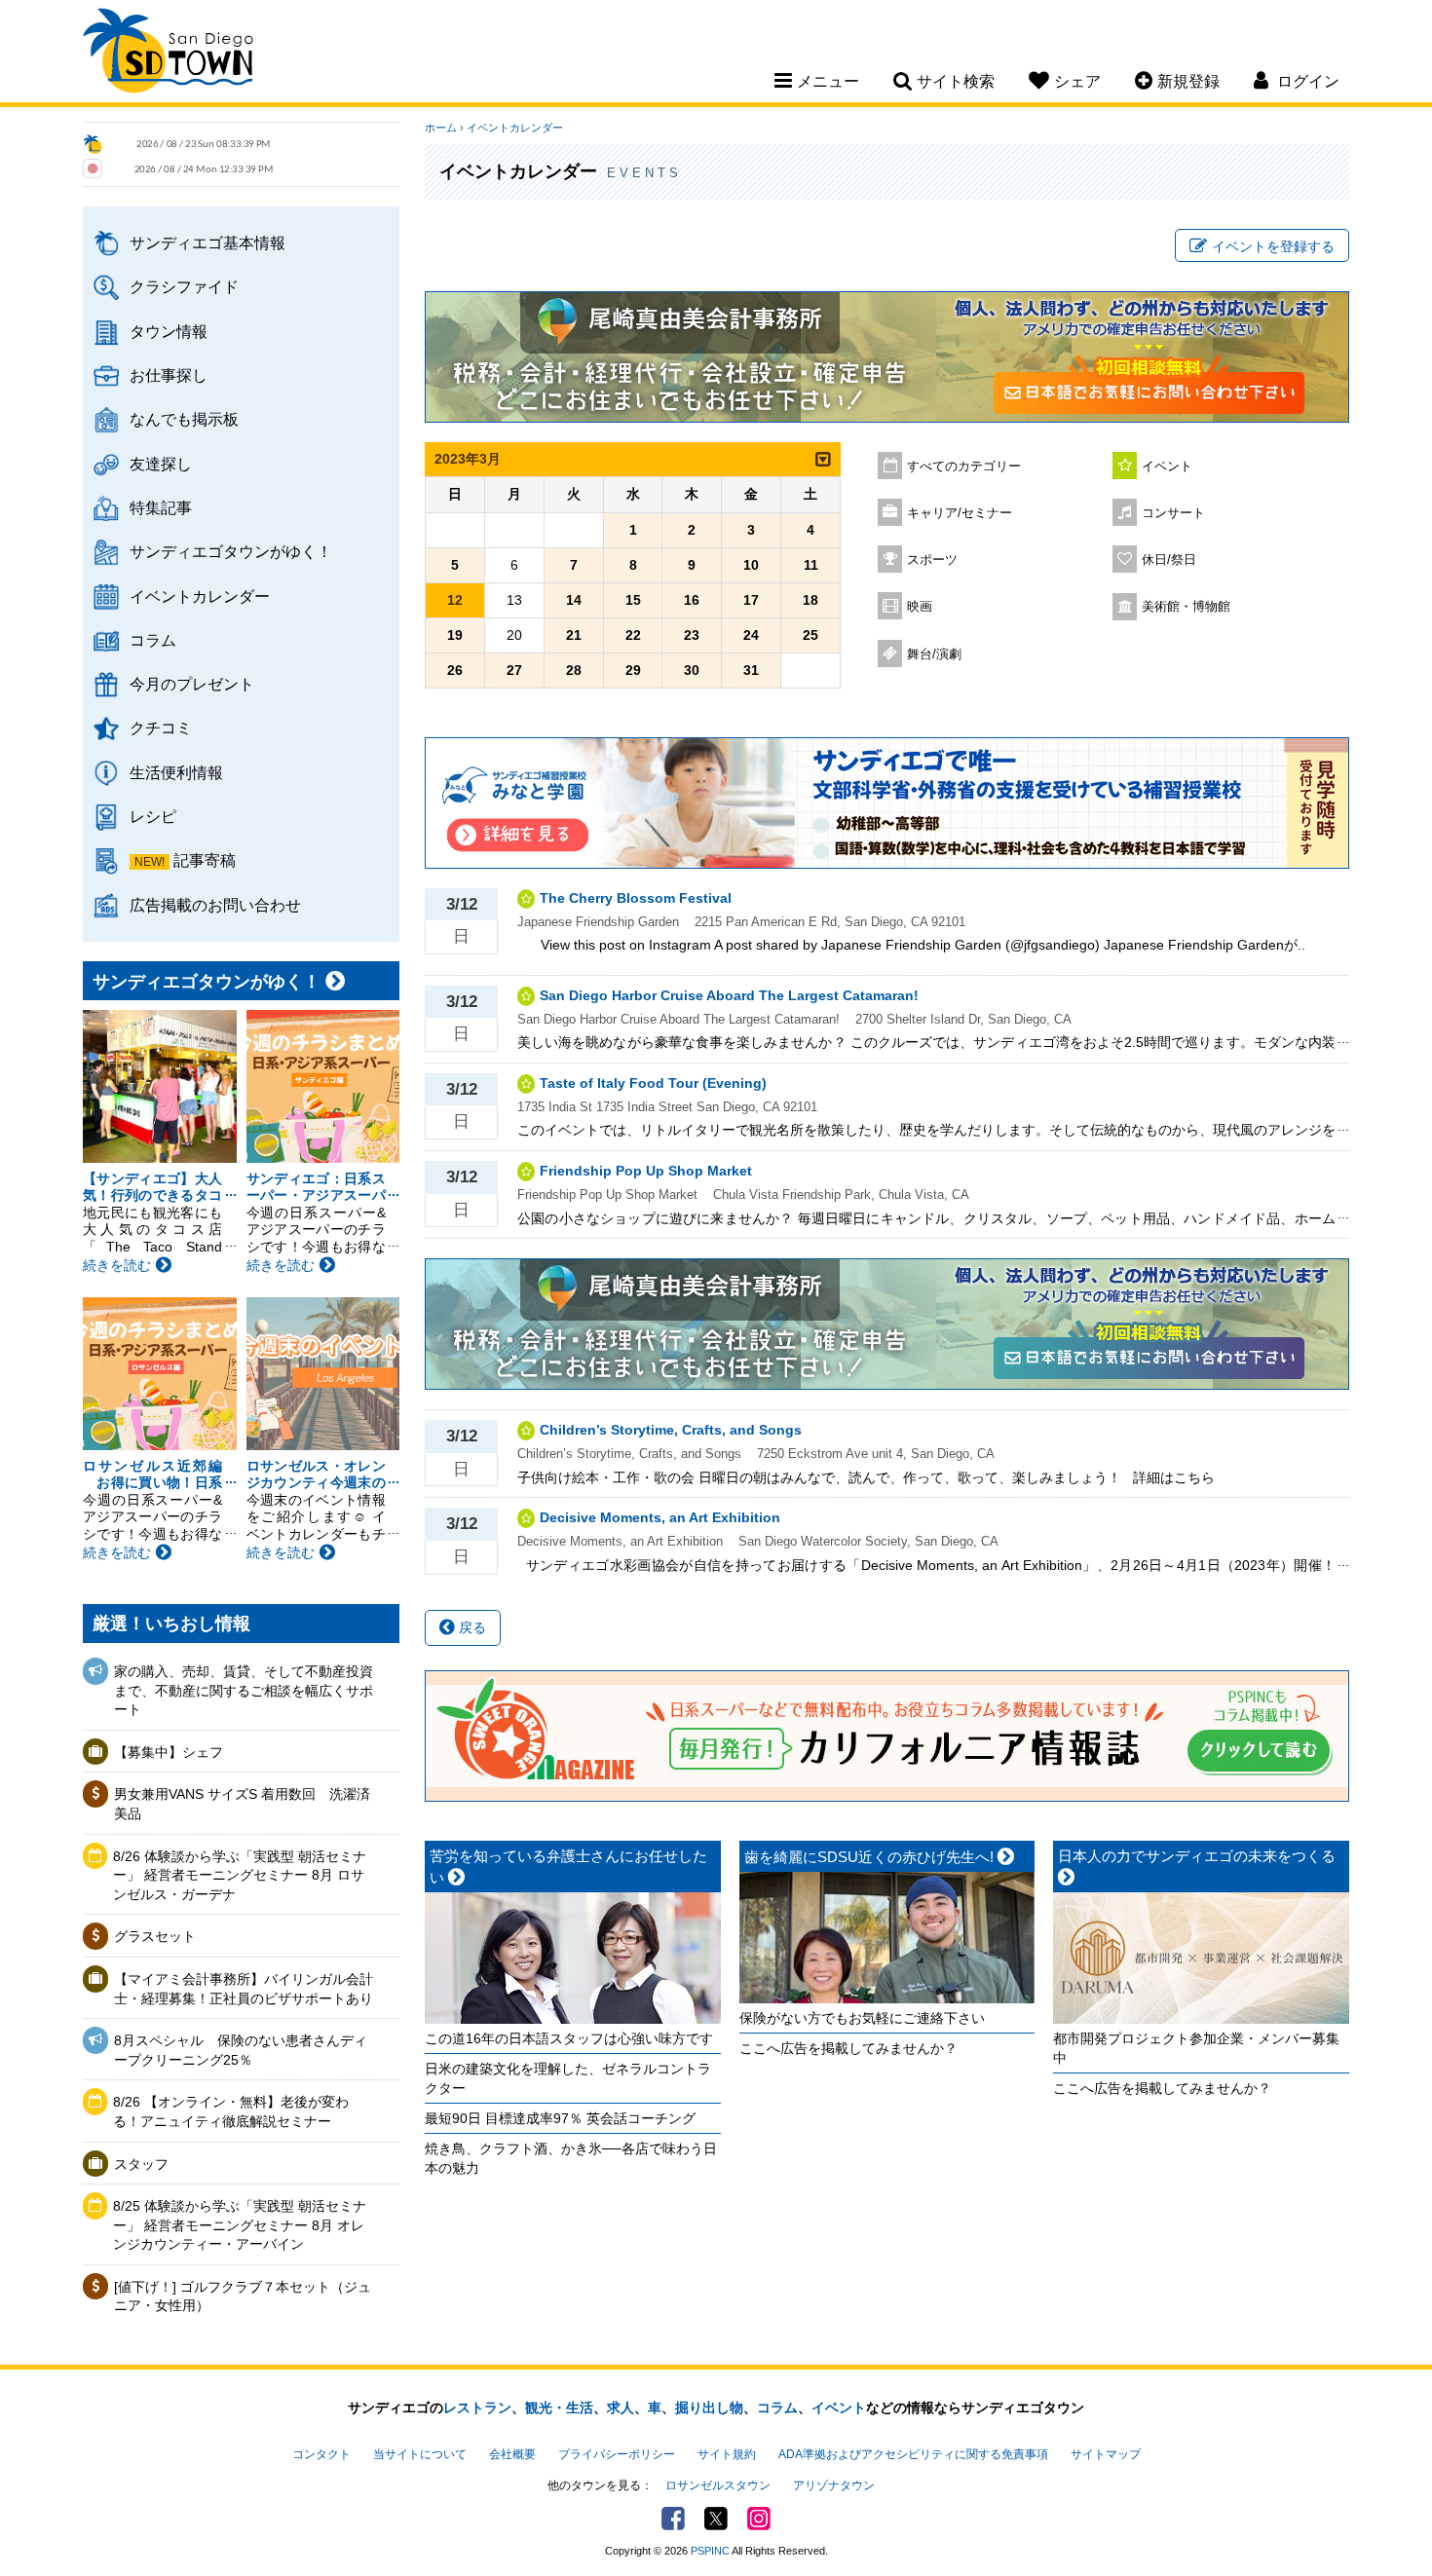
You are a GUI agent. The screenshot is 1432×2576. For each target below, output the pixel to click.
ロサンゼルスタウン (718, 2485)
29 (633, 670)
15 (633, 600)
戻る (471, 1627)
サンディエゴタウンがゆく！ (231, 551)
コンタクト (321, 2454)
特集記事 (161, 507)
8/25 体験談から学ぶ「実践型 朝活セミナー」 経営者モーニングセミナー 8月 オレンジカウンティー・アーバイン (240, 2225)
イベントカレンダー (200, 596)
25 (810, 635)
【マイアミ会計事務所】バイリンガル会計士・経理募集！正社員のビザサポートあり (244, 1989)
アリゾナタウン (834, 2485)
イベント (1167, 467)
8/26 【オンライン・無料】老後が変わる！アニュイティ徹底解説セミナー (231, 2111)
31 (751, 670)
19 (455, 635)
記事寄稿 (205, 860)
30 (692, 670)
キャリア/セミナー (960, 513)
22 (633, 635)
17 (751, 600)
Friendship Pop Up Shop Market (646, 1171)
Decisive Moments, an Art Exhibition (660, 1517)
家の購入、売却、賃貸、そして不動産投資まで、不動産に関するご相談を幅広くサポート (244, 1690)
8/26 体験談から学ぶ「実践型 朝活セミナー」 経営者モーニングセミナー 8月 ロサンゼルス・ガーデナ (240, 1875)
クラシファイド (184, 286)
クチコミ (161, 728)
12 (455, 600)
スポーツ (932, 560)
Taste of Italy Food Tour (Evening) (653, 1083)
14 (574, 600)
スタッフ (141, 2164)
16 (692, 600)
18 (810, 600)
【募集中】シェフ (169, 1752)
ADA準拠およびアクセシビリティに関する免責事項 (913, 2454)
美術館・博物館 (1186, 607)
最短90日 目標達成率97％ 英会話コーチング (560, 2118)
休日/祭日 (1169, 560)
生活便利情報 (176, 772)
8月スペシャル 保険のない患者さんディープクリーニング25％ (241, 2050)
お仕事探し (169, 375)
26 (455, 670)
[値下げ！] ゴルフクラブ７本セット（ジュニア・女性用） (243, 2296)
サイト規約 (727, 2454)
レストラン (477, 2408)
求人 (621, 2408)
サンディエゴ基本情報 (207, 243)
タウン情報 (169, 331)
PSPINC (710, 2551)
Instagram (759, 2519)
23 (692, 635)
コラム (153, 640)
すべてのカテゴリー (964, 467)
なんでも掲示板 (184, 419)
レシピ (153, 816)
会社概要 (512, 2454)
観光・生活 (559, 2408)
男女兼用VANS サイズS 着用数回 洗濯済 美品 (245, 1804)
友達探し (161, 464)
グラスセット (155, 1936)
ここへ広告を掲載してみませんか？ (848, 2048)
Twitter (716, 2519)
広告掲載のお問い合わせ (215, 905)
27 (514, 670)
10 (751, 565)
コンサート (1173, 513)
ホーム (441, 128)
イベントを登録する (1273, 246)
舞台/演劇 (934, 654)
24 (751, 635)
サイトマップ (1106, 2454)
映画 (920, 607)
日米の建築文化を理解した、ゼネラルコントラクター (568, 2078)
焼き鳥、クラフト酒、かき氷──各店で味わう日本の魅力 (571, 2158)
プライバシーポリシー (617, 2454)
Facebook (673, 2519)
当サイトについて (420, 2454)
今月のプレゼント (192, 684)
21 (574, 635)
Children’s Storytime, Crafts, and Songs (671, 1430)
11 (811, 565)
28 (574, 670)
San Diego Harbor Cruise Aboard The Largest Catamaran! (729, 995)
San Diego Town (168, 54)
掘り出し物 (709, 2408)
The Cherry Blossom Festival (636, 898)
